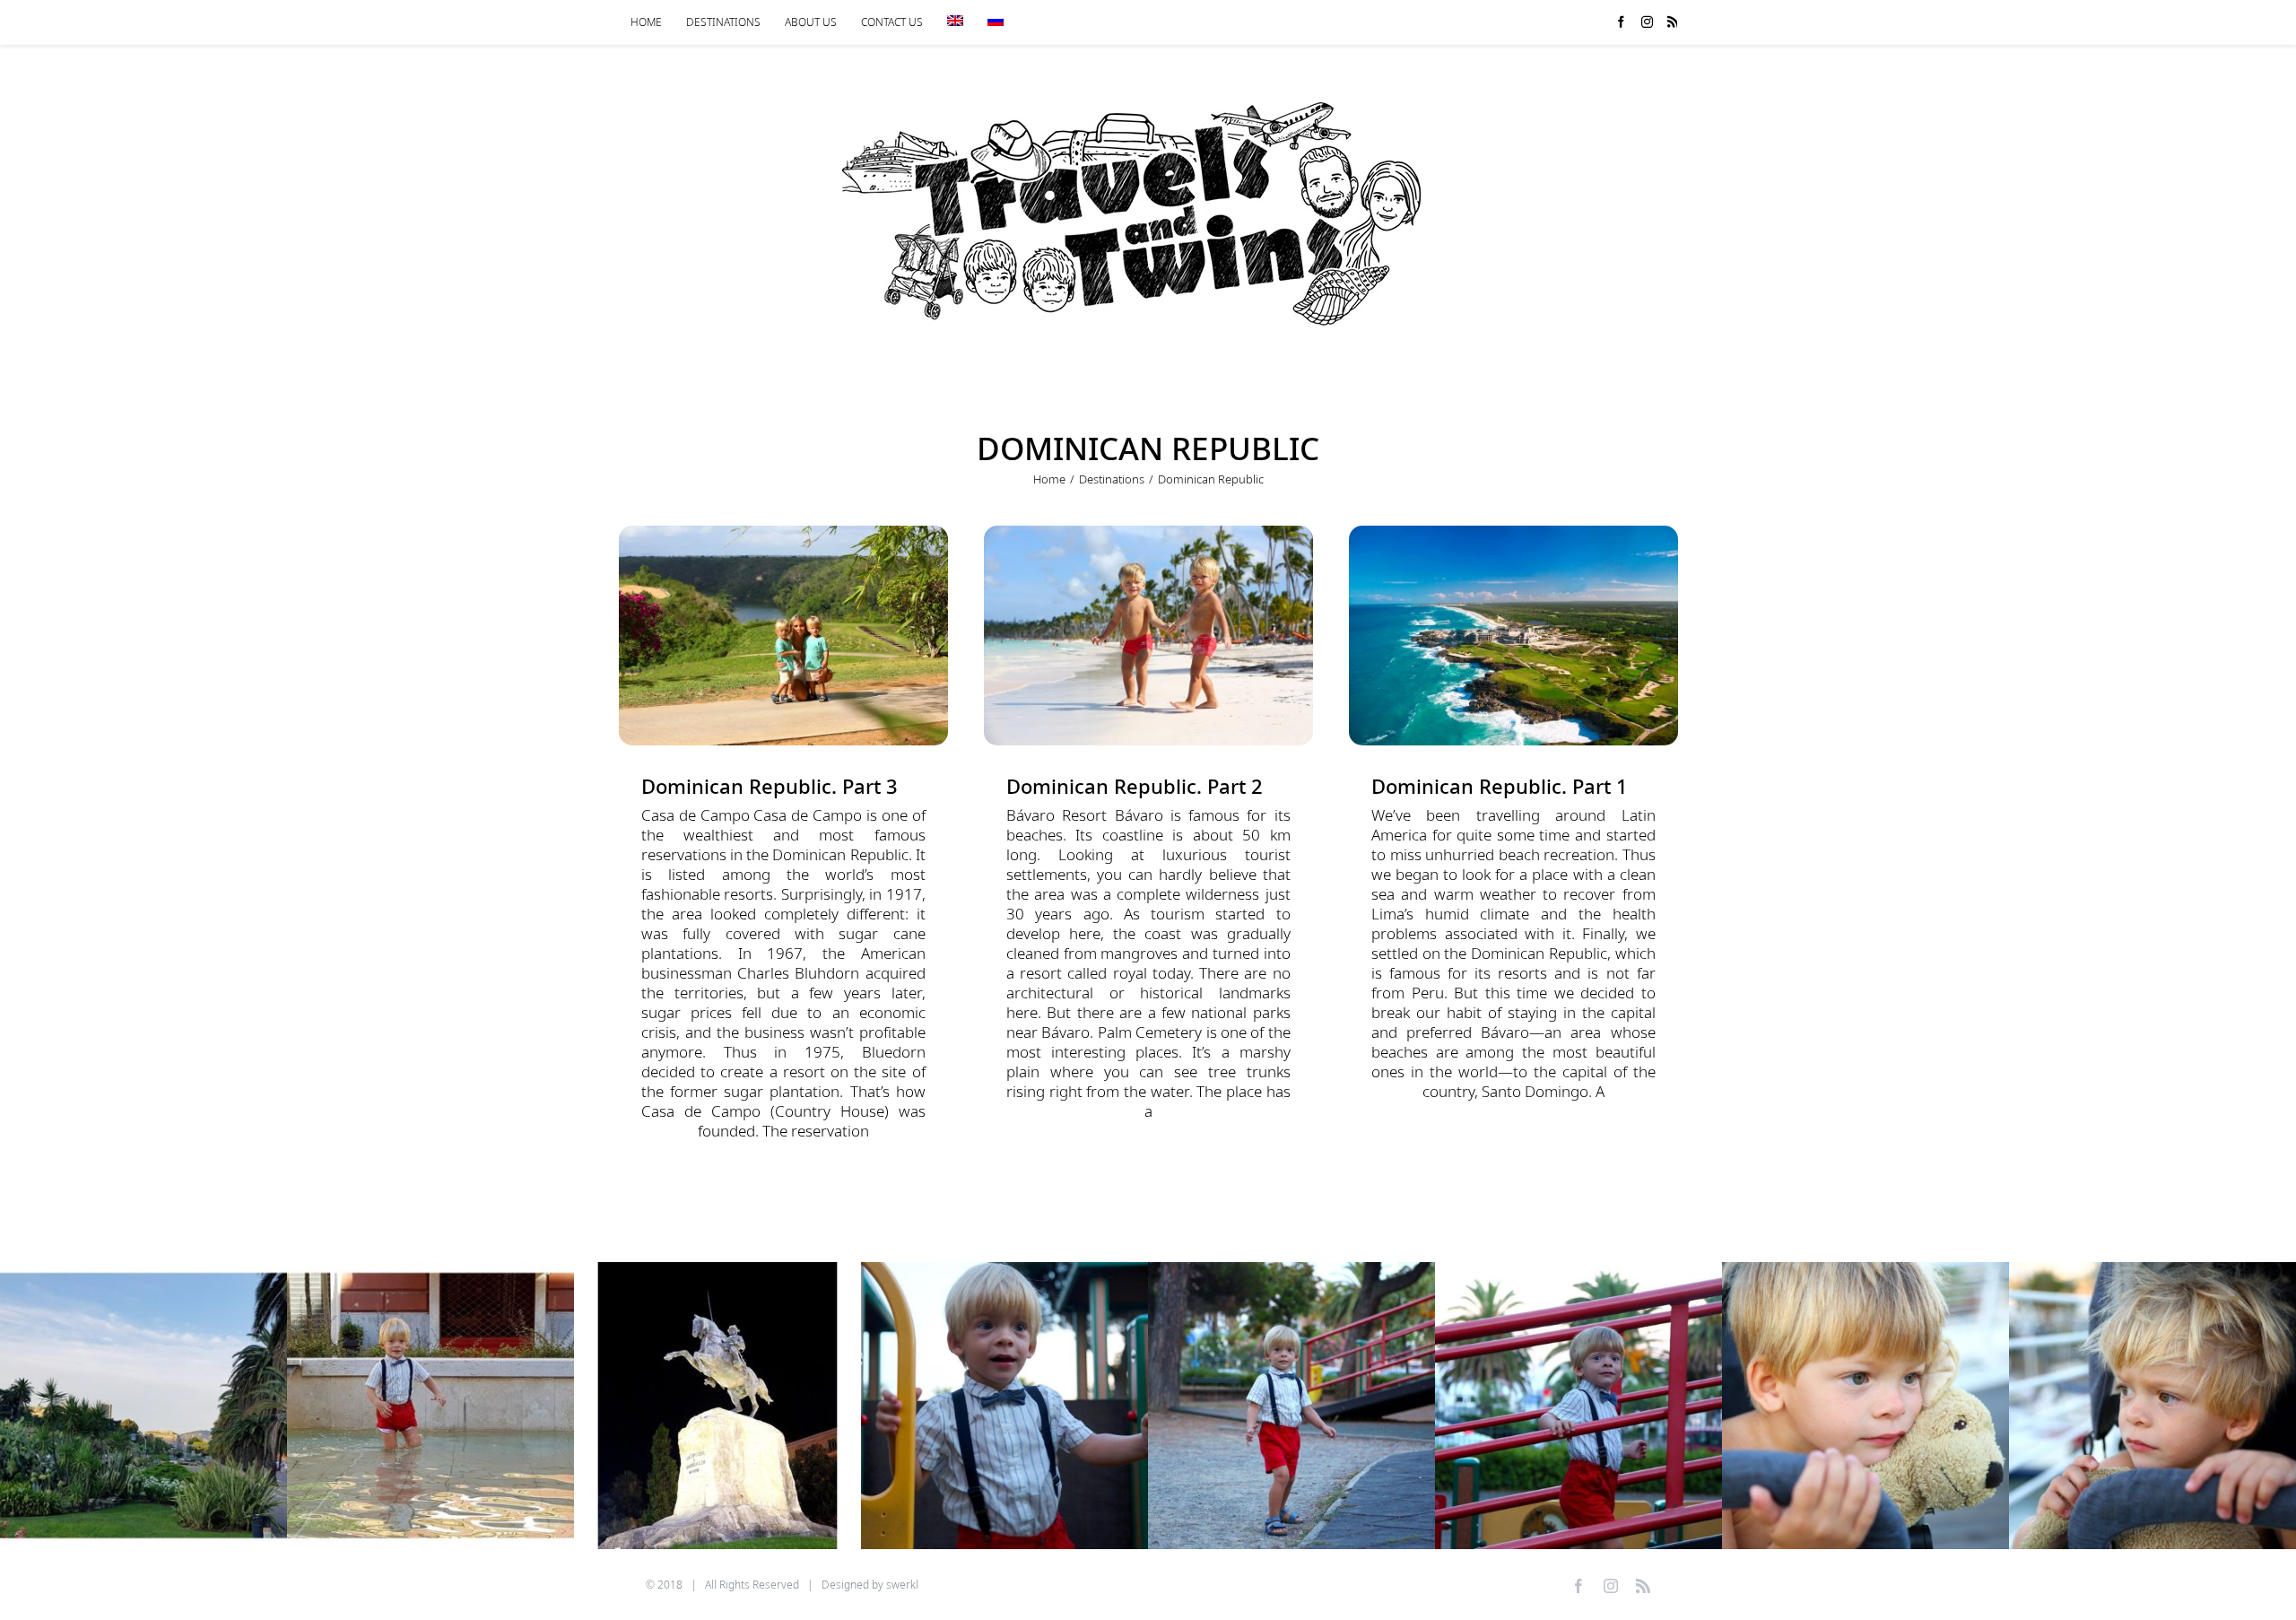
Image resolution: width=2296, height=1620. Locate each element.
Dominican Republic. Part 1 (1500, 786)
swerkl (902, 1585)
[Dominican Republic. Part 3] (783, 636)
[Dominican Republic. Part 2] (1148, 636)
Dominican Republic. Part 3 (770, 786)
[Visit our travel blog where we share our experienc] (143, 1406)
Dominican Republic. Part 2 (1135, 786)
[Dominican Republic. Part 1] (1513, 636)
